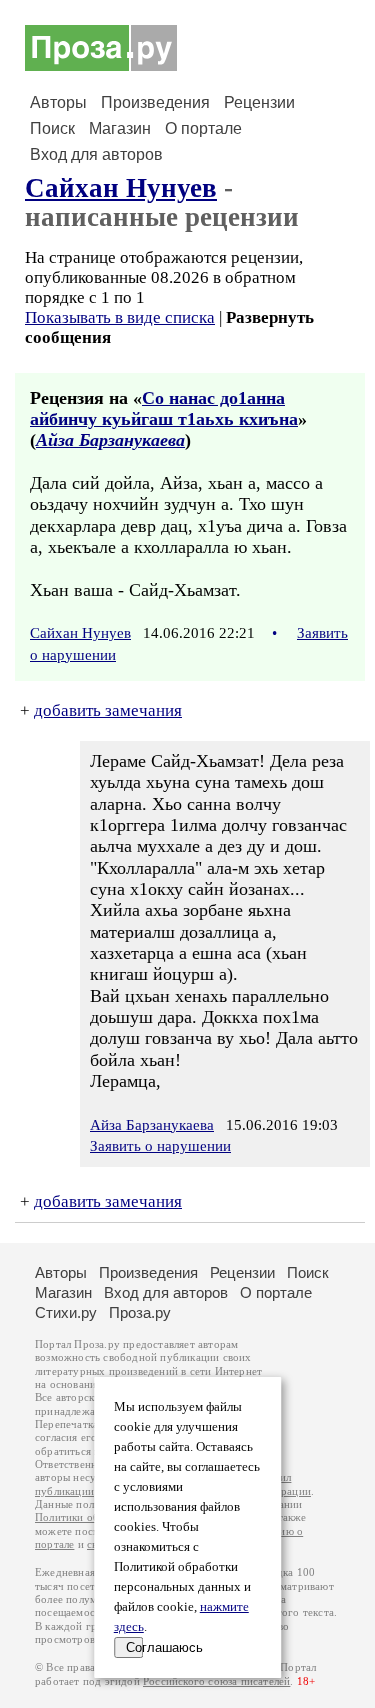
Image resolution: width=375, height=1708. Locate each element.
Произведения (155, 102)
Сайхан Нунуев (121, 188)
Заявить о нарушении (160, 1146)
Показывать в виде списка (120, 317)
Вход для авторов (96, 154)
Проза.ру (140, 1312)
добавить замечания (108, 710)
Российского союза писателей (216, 1681)
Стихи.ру (66, 1312)
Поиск (52, 128)
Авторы (58, 102)
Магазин (120, 128)
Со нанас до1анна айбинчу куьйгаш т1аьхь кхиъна (164, 408)
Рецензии (259, 102)
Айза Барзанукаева (110, 440)
